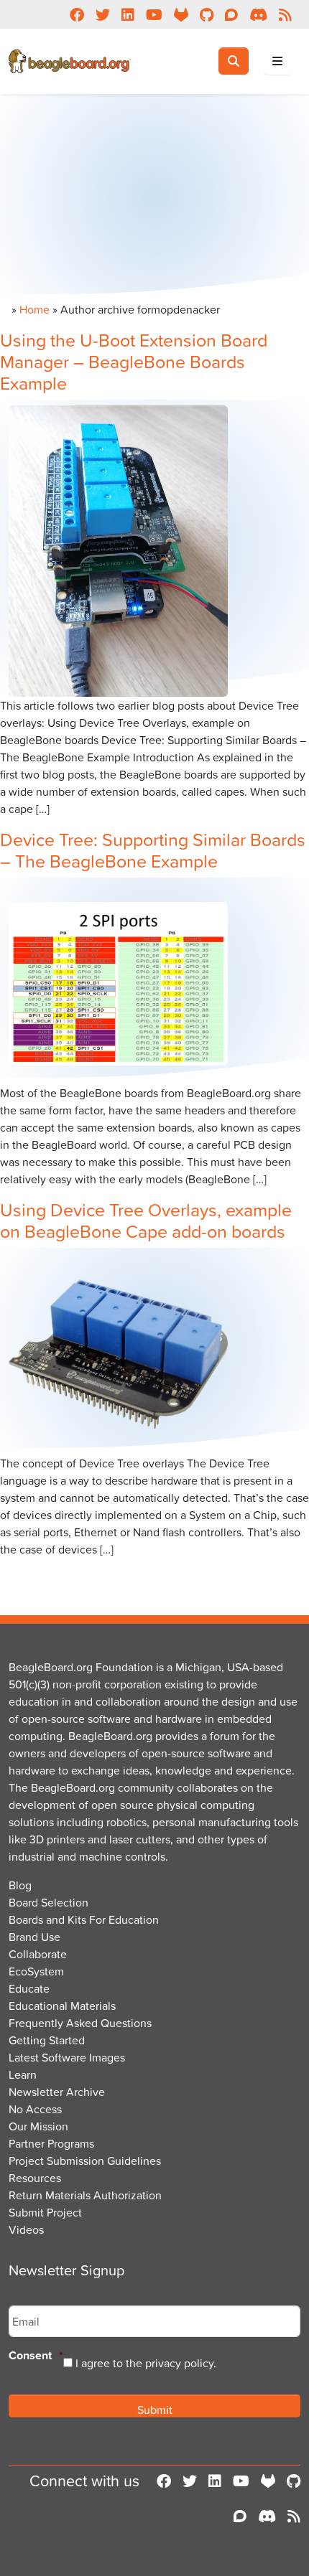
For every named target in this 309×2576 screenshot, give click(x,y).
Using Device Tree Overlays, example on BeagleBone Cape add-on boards (146, 1220)
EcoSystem (36, 1971)
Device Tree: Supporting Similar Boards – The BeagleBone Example (153, 850)
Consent (36, 2356)
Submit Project (45, 2212)
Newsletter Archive (57, 2092)
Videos (26, 2229)
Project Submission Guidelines (85, 2161)
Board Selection (49, 1902)
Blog (20, 1885)
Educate (29, 1988)
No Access (35, 2109)
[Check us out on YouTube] (241, 2481)
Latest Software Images (67, 2057)
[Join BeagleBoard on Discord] (267, 2516)
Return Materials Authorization (85, 2195)
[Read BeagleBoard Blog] (294, 2516)
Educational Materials (62, 2006)
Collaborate (38, 1954)
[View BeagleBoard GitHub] (294, 2481)
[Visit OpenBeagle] (268, 2481)
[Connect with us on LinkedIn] (215, 2481)
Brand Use (34, 1937)
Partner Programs (51, 2143)
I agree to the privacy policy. (146, 2363)
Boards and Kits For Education (84, 1919)
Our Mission (38, 2126)
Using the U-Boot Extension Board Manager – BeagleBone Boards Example (134, 361)
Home (34, 309)
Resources (35, 2178)
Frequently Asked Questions (80, 2023)
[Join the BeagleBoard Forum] (240, 2516)
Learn (23, 2074)
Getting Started (47, 2040)
